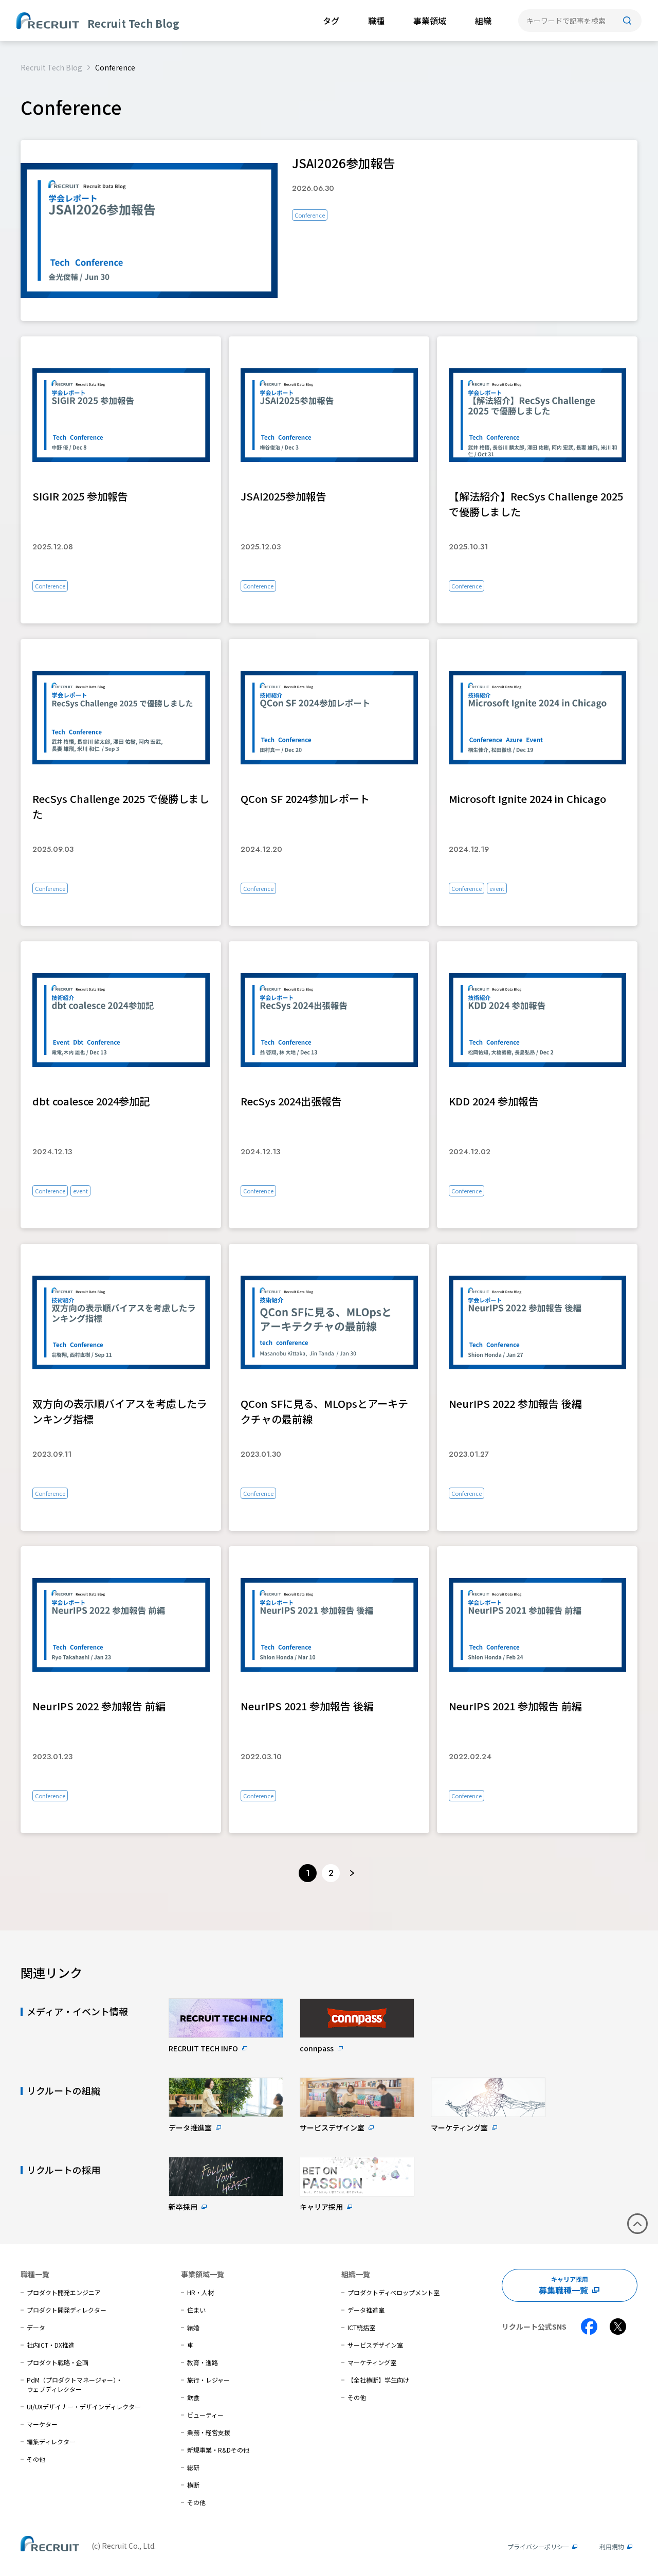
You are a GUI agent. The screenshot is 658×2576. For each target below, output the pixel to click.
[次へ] (352, 1873)
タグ (331, 21)
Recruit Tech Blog (51, 67)
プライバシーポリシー (538, 2546)
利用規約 (612, 2546)
